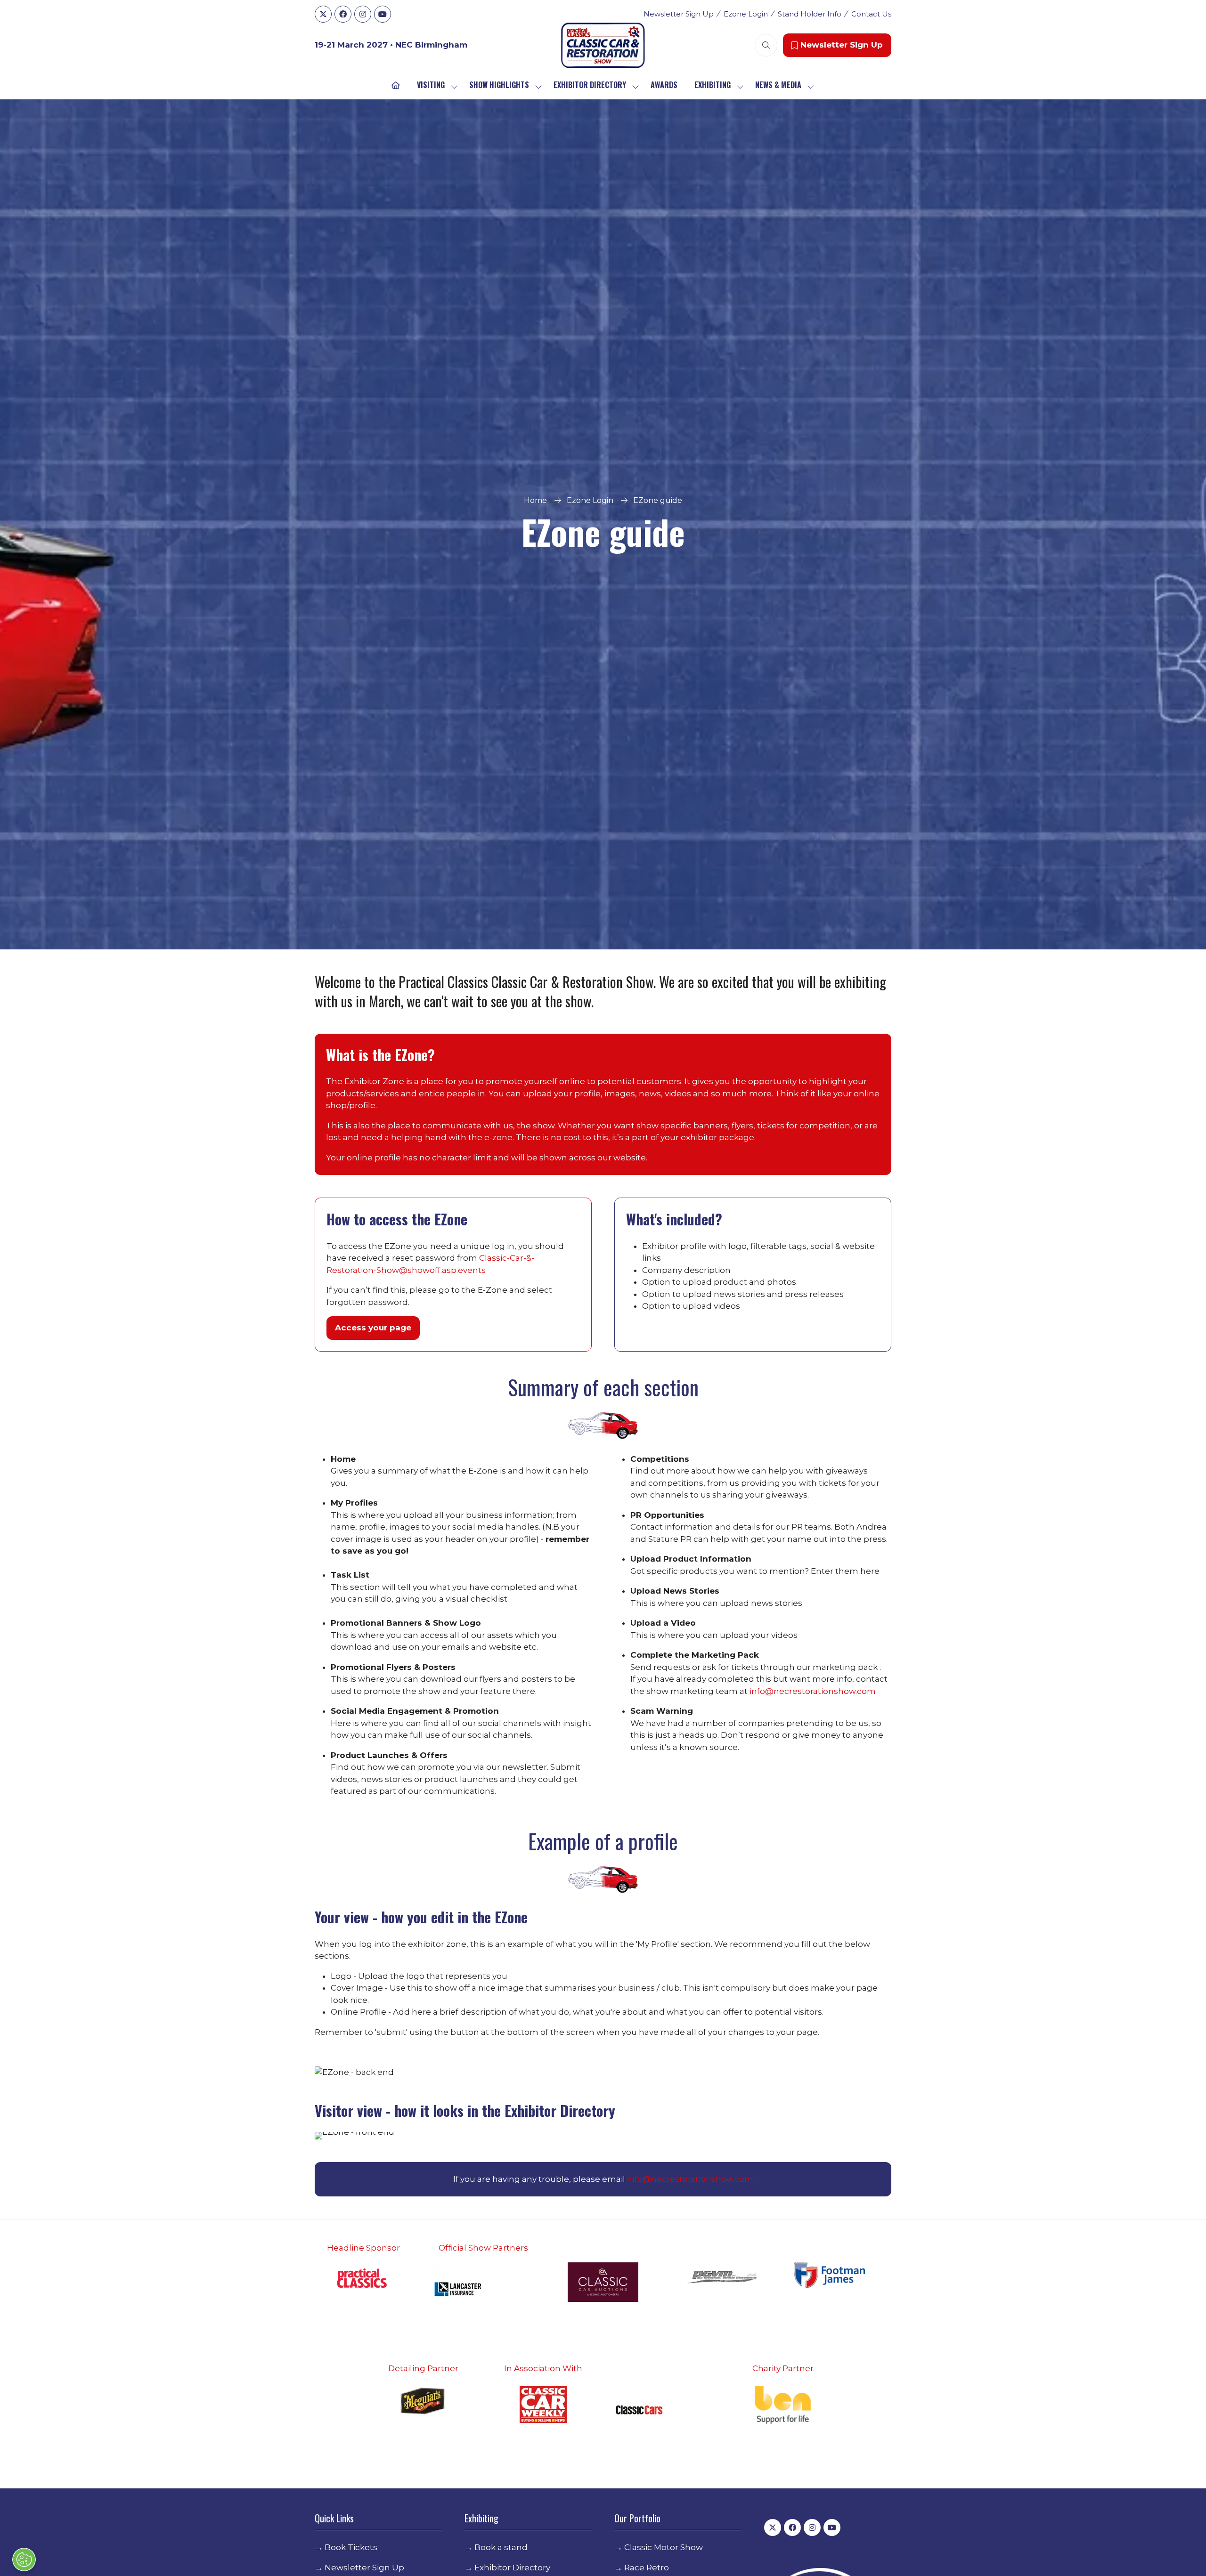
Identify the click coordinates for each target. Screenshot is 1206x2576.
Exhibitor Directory (590, 85)
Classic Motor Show (664, 2547)
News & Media (778, 85)
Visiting (431, 85)
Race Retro (647, 2568)
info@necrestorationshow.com (813, 1691)
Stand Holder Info (810, 14)
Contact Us (871, 14)
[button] (766, 45)
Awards (664, 85)
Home (535, 500)
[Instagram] (363, 14)
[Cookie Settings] (24, 2560)
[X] (323, 14)
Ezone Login (746, 14)
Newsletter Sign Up (679, 14)
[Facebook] (343, 14)
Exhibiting (713, 85)
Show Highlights (499, 85)
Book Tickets (351, 2547)
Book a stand (501, 2547)
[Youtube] (383, 14)
